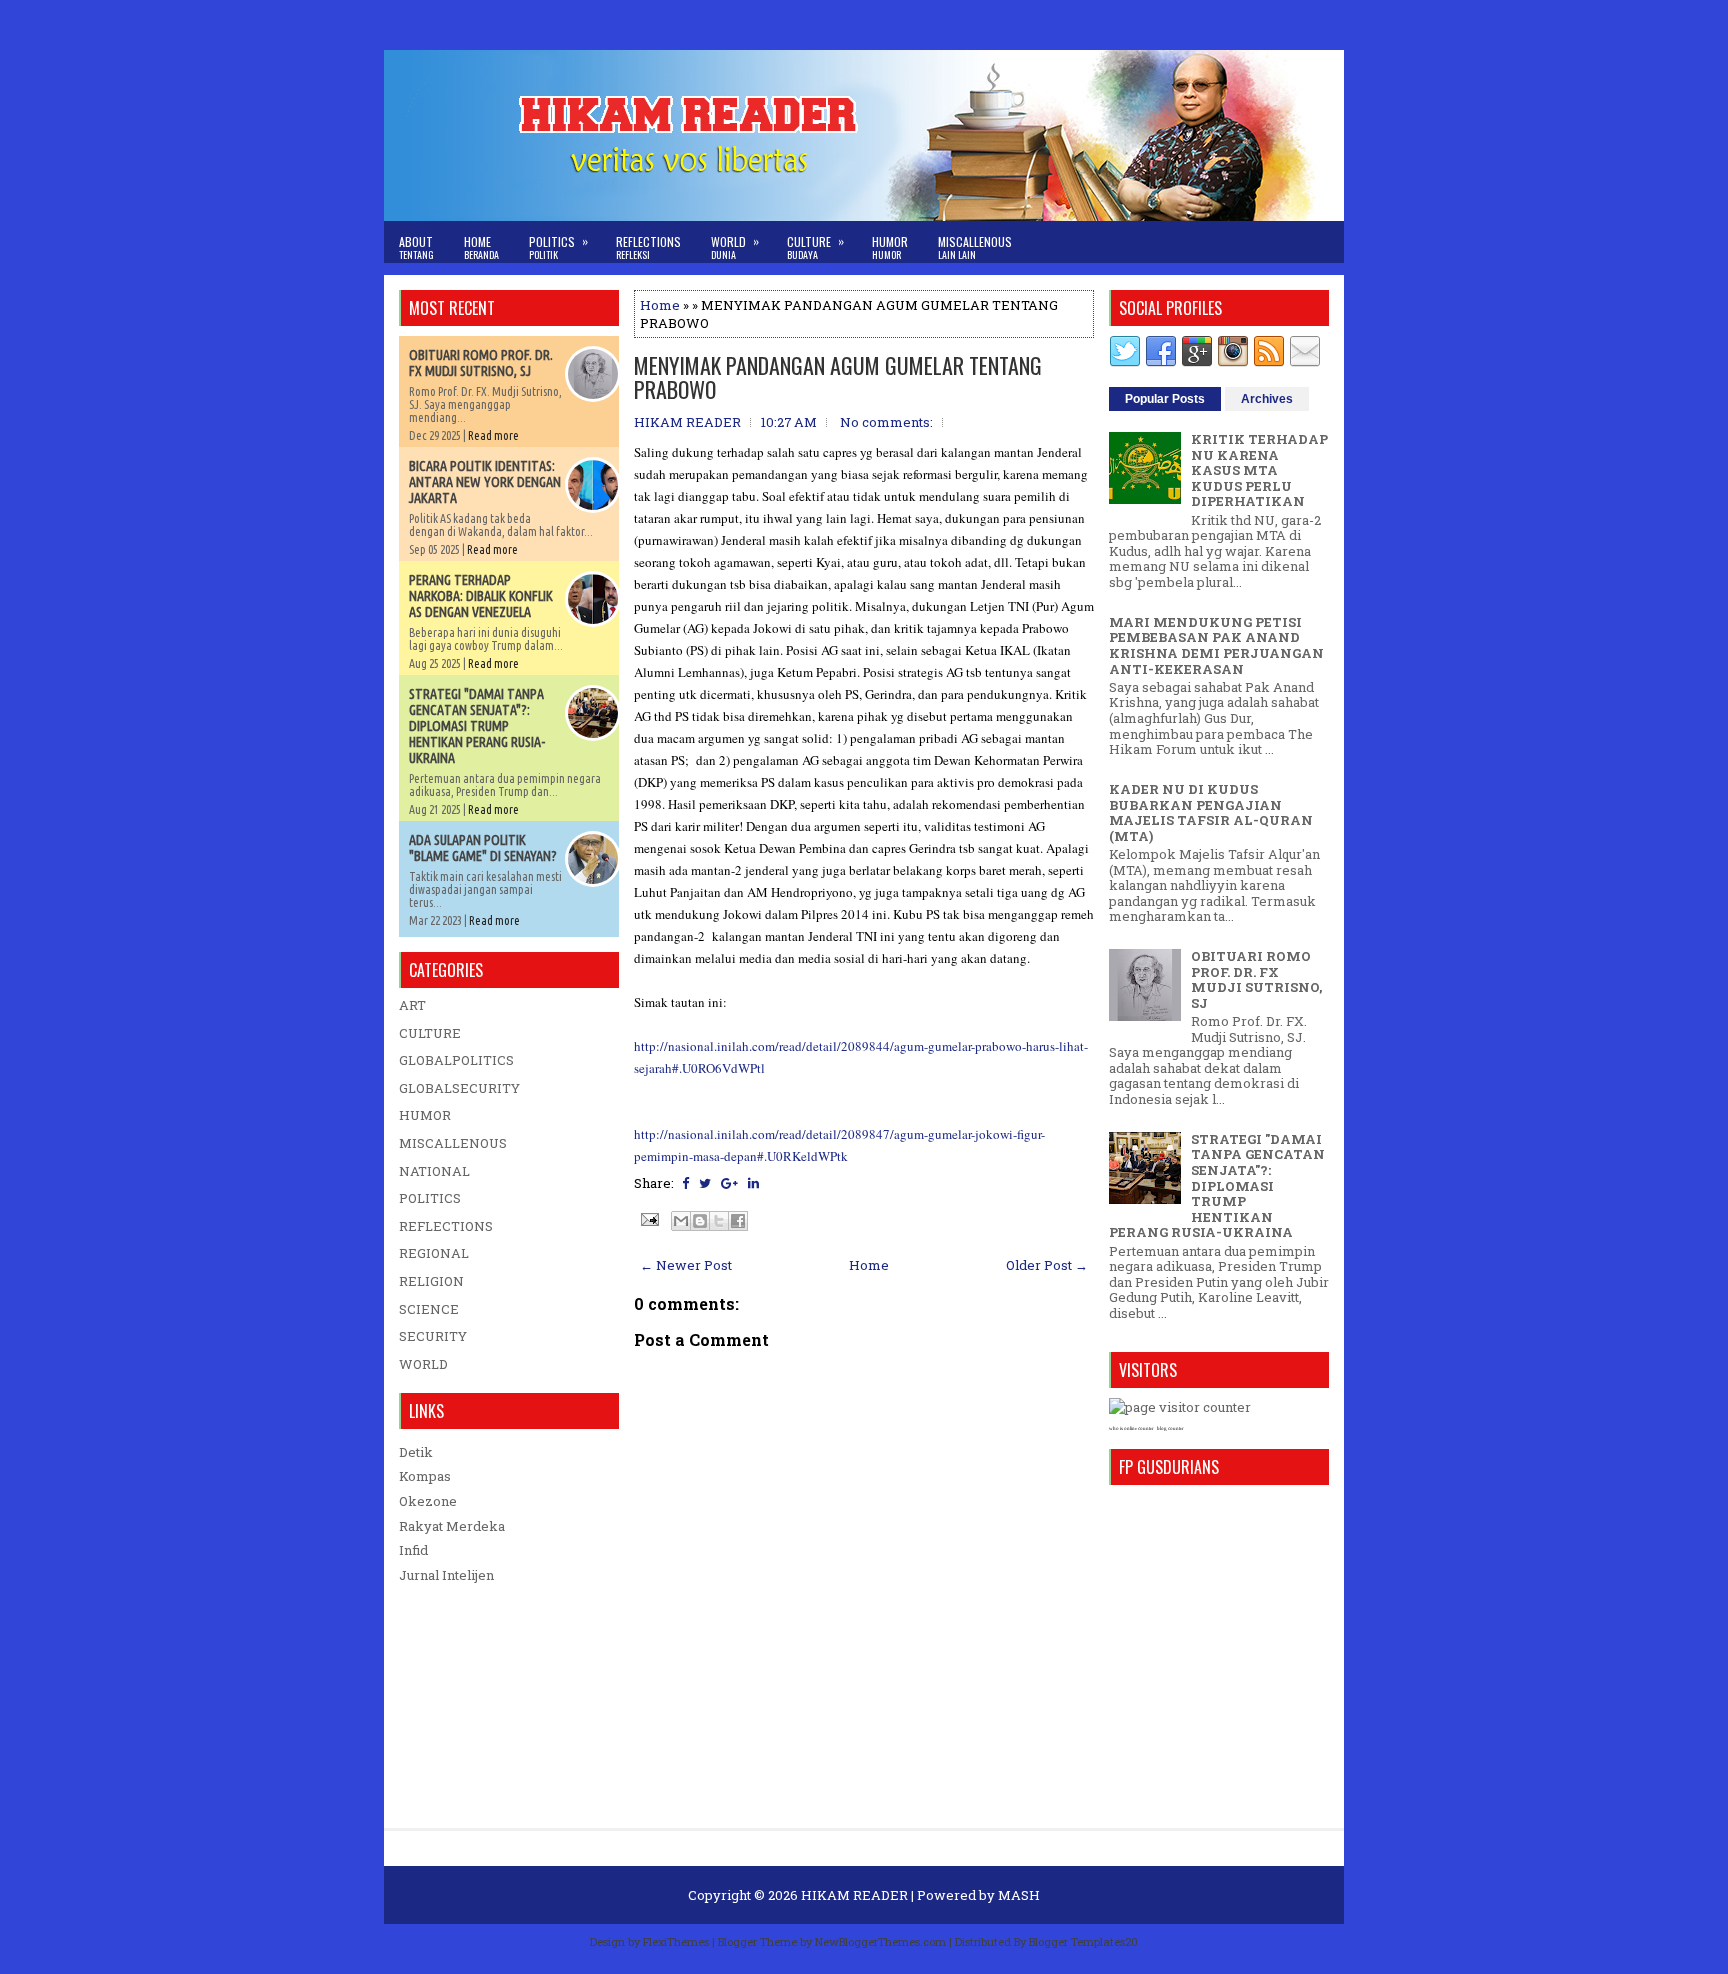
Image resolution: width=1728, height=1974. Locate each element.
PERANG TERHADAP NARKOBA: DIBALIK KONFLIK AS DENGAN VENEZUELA (481, 596)
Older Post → (1047, 1265)
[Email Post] (648, 1218)
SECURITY (433, 1336)
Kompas (425, 1476)
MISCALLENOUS (453, 1143)
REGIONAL (434, 1253)
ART (412, 1005)
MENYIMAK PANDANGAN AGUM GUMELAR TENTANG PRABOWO (838, 377)
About (416, 247)
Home (481, 247)
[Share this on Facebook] (685, 1183)
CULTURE (430, 1033)
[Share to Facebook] (738, 1221)
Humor (890, 247)
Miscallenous (975, 247)
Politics (558, 247)
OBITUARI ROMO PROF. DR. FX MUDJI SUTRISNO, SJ (481, 363)
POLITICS (430, 1198)
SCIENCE (429, 1309)
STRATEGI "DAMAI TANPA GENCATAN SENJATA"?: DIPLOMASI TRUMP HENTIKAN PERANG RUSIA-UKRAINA (477, 726)
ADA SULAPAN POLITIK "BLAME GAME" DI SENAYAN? (483, 848)
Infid (413, 1550)
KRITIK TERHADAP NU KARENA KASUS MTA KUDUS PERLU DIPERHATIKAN (1259, 470)
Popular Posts (1165, 399)
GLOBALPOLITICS (456, 1060)
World (735, 247)
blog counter (1170, 1428)
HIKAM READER (854, 1895)
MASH (1019, 1895)
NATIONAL (434, 1171)
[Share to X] (719, 1221)
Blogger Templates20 (1083, 1941)
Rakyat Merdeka (452, 1526)
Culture (815, 247)
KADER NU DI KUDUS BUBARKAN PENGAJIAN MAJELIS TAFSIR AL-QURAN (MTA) (1211, 812)
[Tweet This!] (705, 1183)
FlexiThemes (676, 1941)
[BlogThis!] (700, 1221)
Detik (416, 1452)
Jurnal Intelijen (446, 1575)
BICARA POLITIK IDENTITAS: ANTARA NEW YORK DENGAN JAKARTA (485, 482)
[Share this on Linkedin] (753, 1183)
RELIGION (431, 1281)
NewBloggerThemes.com (880, 1941)
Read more (493, 435)
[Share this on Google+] (729, 1183)
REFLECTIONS (446, 1226)
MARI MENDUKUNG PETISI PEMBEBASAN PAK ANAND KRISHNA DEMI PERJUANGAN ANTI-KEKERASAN (1216, 645)
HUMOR (425, 1115)
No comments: (886, 422)
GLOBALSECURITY (459, 1088)
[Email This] (681, 1221)
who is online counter (1131, 1428)
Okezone (428, 1501)
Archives (1267, 399)
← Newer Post (686, 1265)
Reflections (648, 247)
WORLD (423, 1364)
